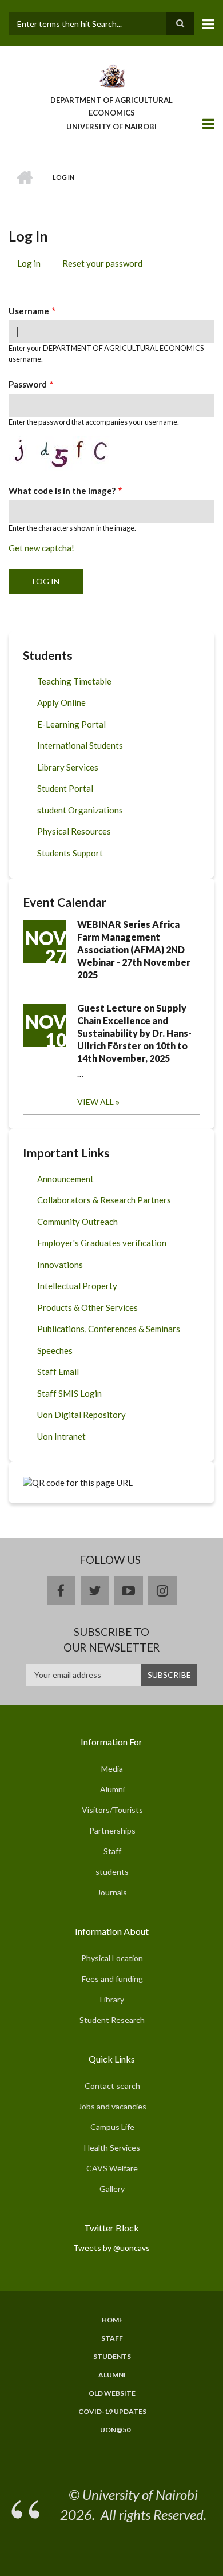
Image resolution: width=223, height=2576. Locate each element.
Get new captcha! (41, 548)
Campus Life (112, 2127)
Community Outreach (77, 1222)
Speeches (55, 1350)
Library (112, 1999)
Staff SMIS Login (69, 1393)
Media (112, 1769)
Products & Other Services (87, 1307)
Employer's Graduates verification (102, 1243)
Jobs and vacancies (112, 2106)
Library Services (68, 767)
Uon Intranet (61, 1436)
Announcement (65, 1179)
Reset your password (102, 263)
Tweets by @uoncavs (111, 2248)
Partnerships (112, 1830)
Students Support (70, 853)
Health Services (112, 2148)
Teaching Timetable (74, 681)
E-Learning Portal (71, 724)
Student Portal (65, 788)
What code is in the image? (62, 491)
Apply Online (61, 702)
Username (29, 311)
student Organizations (80, 810)
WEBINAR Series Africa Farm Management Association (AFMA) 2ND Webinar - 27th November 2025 (134, 949)
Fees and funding (112, 1979)
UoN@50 (115, 2430)
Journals (112, 1892)
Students (112, 2357)
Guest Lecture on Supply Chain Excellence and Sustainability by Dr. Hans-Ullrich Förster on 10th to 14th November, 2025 (134, 1033)
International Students (80, 745)
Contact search (112, 2086)
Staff (112, 1851)
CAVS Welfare (112, 2168)
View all (95, 1102)
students (112, 1872)
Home (112, 2320)
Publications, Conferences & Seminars (109, 1329)
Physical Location (112, 1958)
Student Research (112, 2020)
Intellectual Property (77, 1286)
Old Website (112, 2393)
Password (28, 384)
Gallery (112, 2189)
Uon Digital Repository (81, 1415)
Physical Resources (74, 831)
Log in (33, 265)
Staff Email (58, 1372)
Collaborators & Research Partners (104, 1200)
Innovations (60, 1265)
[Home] (111, 75)
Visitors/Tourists (112, 1810)
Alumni (112, 1789)
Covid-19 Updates (112, 2412)
